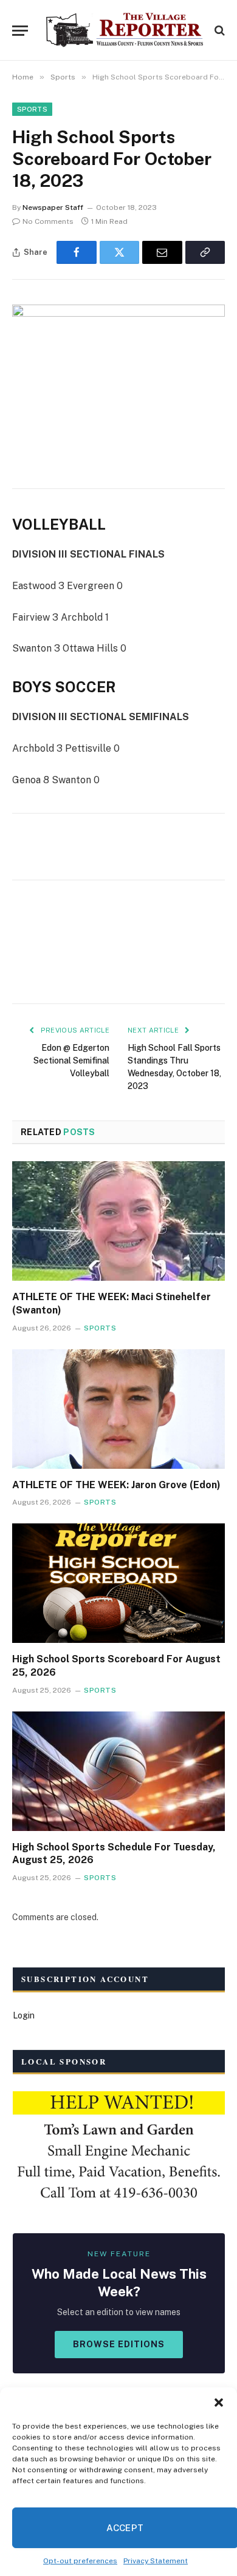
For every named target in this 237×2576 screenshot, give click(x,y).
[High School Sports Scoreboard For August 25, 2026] (118, 1583)
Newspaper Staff (53, 207)
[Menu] (20, 31)
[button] (219, 2402)
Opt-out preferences (80, 2561)
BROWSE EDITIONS (119, 2344)
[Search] (218, 31)
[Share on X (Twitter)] (120, 252)
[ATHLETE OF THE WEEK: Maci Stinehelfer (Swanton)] (118, 1221)
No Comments (48, 221)
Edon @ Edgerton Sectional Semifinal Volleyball (71, 1060)
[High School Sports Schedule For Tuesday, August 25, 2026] (118, 1771)
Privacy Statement (156, 2561)
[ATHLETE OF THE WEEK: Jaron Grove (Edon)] (118, 1409)
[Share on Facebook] (77, 252)
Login (24, 2015)
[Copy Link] (205, 252)
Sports (32, 109)
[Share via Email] (162, 252)
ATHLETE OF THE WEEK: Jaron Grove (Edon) (116, 1485)
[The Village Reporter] (125, 30)
